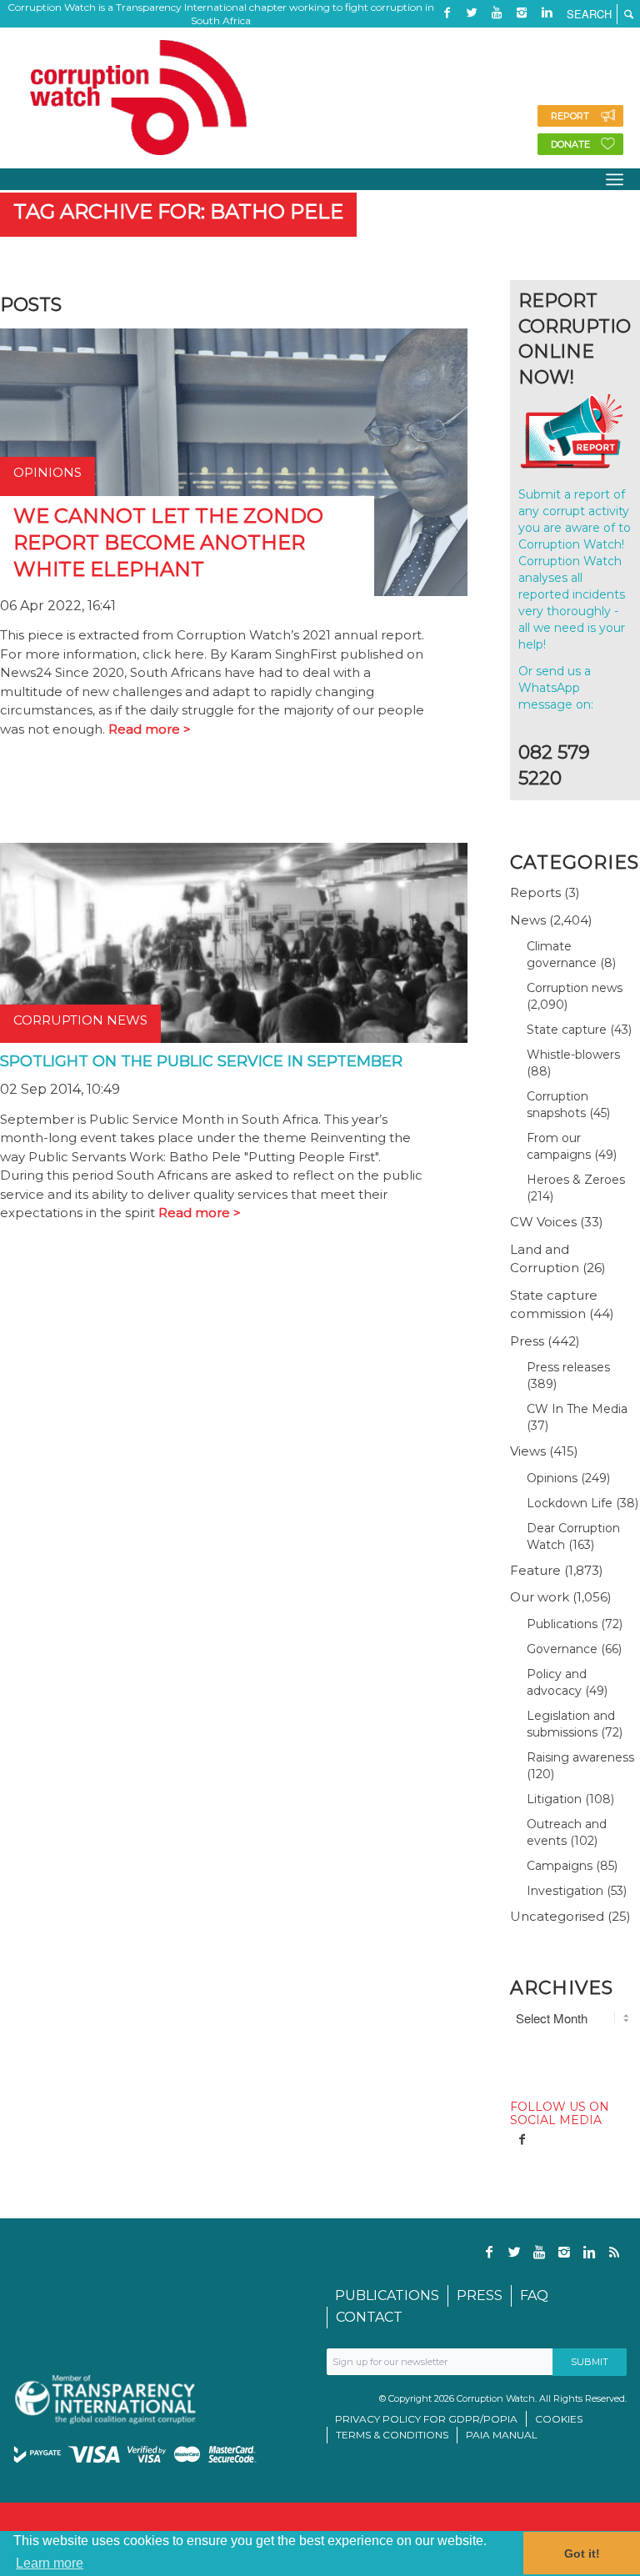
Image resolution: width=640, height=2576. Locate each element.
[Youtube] (497, 13)
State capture (567, 1030)
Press (527, 1341)
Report (570, 116)
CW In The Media (577, 1409)
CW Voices (543, 1222)
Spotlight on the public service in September (201, 1061)
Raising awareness (580, 1757)
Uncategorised (557, 1916)
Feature (535, 1570)
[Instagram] (522, 13)
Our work (540, 1597)
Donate (570, 144)
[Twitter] (472, 13)
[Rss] (447, 38)
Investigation (565, 1891)
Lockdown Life (570, 1503)
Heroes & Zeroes (576, 1180)
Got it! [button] (582, 2553)
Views (528, 1451)
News (528, 920)
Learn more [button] (50, 2563)
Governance (562, 1649)
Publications (562, 1624)
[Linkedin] (547, 13)
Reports (535, 892)
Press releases (568, 1367)
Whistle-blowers (573, 1055)
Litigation (554, 1799)
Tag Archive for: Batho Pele (178, 211)
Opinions (552, 1478)
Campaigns (560, 1866)
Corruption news (575, 988)
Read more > (150, 729)
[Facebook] (447, 13)
